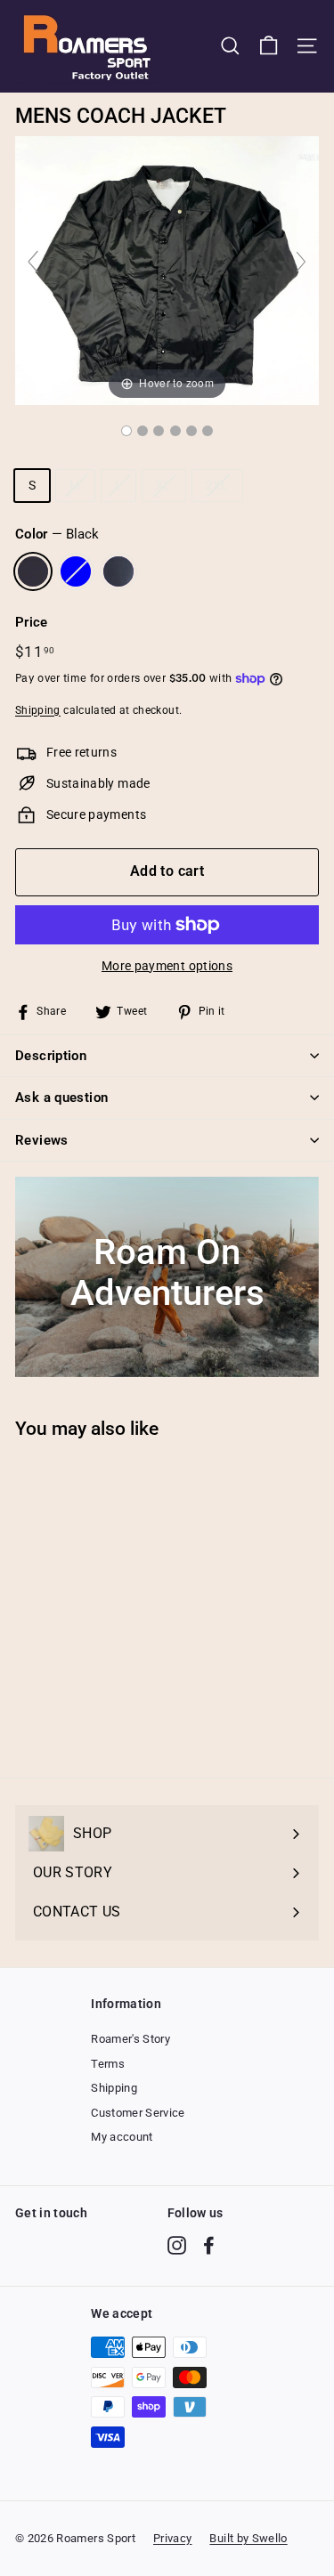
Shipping (38, 710)
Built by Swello (248, 2538)
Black (33, 571)
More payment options (167, 966)
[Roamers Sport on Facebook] (209, 2245)
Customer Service (138, 2113)
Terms (108, 2064)
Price (32, 622)
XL (164, 485)
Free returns (81, 752)
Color (57, 534)
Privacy (172, 2538)
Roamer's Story (130, 2039)
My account (122, 2137)
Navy (118, 571)
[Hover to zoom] (167, 270)
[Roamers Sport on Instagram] (177, 2245)
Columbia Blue (76, 571)
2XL (217, 485)
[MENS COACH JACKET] (126, 431)
